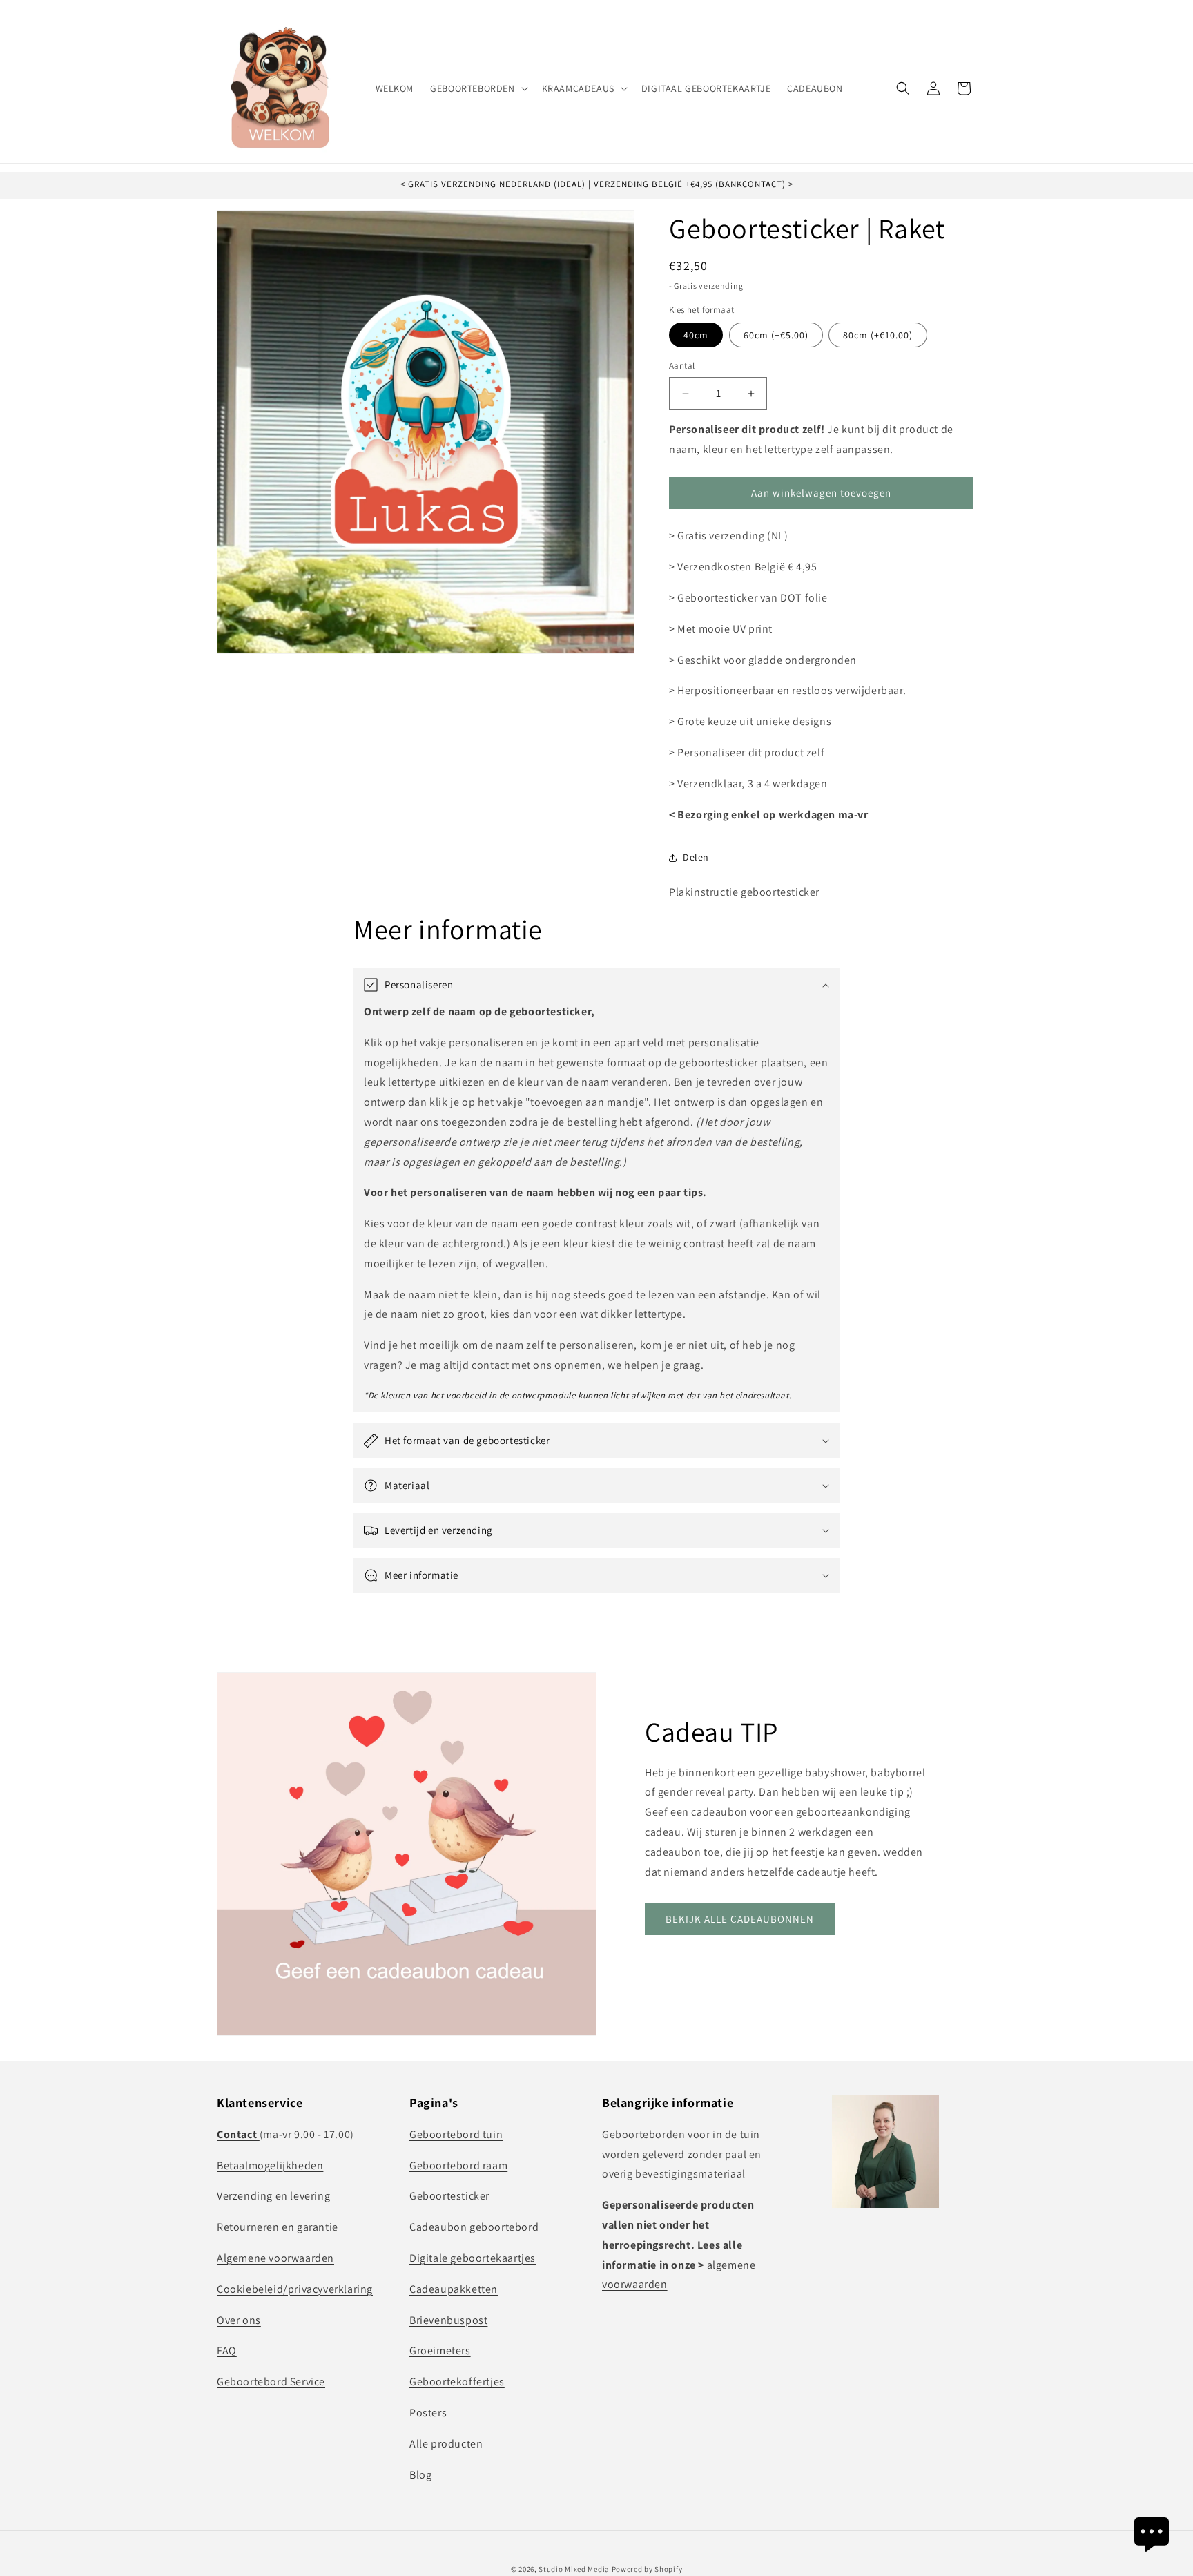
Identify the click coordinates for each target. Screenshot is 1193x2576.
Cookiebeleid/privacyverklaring (295, 2288)
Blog (420, 2474)
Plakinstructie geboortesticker (744, 893)
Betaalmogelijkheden (270, 2165)
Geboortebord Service (271, 2381)
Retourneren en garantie (278, 2226)
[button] (477, 88)
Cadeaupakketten (454, 2288)
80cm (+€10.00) (878, 336)
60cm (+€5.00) (776, 336)
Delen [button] (696, 857)
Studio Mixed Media (574, 2569)
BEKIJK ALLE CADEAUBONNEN (740, 1919)
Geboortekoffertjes (457, 2381)
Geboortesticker (449, 2196)
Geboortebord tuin (456, 2134)
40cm (696, 336)
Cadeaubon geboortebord (474, 2226)
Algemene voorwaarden (275, 2257)
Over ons (239, 2319)
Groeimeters (440, 2351)
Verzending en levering (273, 2196)
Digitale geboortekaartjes (473, 2257)
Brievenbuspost (448, 2319)
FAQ (227, 2351)
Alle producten (446, 2443)
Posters (428, 2412)
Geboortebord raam (458, 2165)
